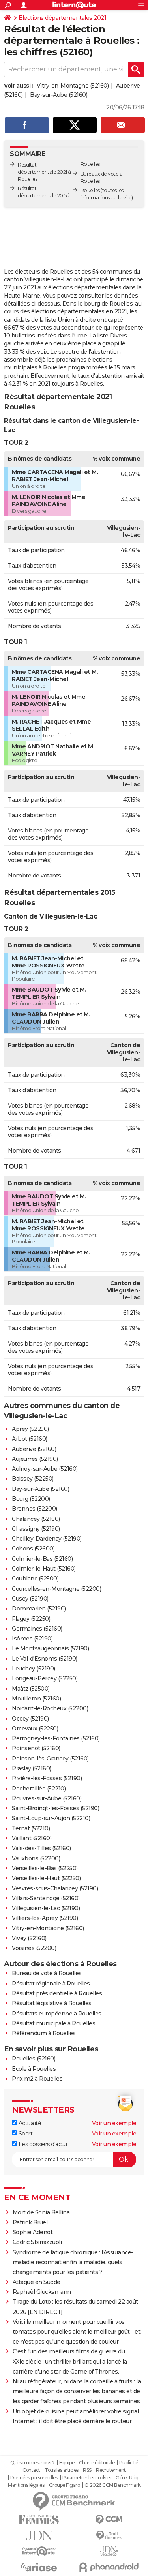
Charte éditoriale (97, 2463)
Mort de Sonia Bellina (41, 2212)
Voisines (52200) (34, 1948)
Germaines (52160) (37, 1629)
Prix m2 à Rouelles (37, 2079)
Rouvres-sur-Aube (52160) (47, 1798)
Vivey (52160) (29, 1938)
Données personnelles (34, 2478)
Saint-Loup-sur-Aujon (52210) (51, 1818)
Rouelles (90, 190)
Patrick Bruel (30, 2222)
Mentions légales (26, 2485)
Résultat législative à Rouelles (52, 2003)
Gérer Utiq (127, 2478)
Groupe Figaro (65, 2485)
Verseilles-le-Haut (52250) (46, 1878)
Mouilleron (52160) (36, 1699)
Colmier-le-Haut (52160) (44, 1569)
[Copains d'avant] (39, 2551)
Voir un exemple (114, 2123)
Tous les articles (62, 2470)
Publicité (129, 2463)
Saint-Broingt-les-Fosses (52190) (55, 1808)
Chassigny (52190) (36, 1529)
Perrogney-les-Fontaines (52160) (56, 1738)
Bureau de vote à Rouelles (47, 1973)
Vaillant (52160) (32, 1838)
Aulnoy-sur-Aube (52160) (45, 1469)
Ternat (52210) (31, 1828)
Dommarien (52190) (39, 1609)
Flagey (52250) (31, 1619)
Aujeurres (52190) (35, 1459)
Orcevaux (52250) (35, 1729)
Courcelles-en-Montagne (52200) (56, 1589)
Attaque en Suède (37, 2282)
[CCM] (109, 2520)
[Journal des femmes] (39, 2520)
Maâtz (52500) (31, 1689)
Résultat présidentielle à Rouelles (57, 1993)
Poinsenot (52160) (36, 1748)
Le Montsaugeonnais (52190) (50, 1648)
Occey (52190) (30, 1719)
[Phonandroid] (109, 2567)
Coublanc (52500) (35, 1579)
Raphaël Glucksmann (42, 2292)
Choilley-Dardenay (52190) (47, 1539)
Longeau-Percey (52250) (45, 1678)
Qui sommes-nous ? (33, 2463)
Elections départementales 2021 (62, 18)
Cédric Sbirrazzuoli (37, 2242)
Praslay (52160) (32, 1768)
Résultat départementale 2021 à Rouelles (44, 172)
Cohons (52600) (33, 1549)
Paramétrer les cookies (87, 2478)
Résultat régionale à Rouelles (51, 1984)
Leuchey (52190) (34, 1669)
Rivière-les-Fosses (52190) (47, 1778)
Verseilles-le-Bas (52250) (45, 1868)
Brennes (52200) (35, 1509)
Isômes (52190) (32, 1639)
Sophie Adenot (33, 2232)
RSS (87, 2470)
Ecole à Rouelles (34, 2069)
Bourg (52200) (31, 1499)
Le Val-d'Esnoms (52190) (45, 1659)
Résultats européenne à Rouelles (57, 2014)
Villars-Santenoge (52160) (46, 1898)
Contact (31, 2470)
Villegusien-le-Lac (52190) (46, 1908)
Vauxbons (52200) (36, 1858)
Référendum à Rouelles (44, 2033)
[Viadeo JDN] (109, 2551)
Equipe (67, 2463)
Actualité (29, 2123)
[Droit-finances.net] (109, 2536)
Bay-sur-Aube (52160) (59, 95)
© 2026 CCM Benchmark (112, 2485)
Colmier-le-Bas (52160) (42, 1559)
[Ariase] (39, 2567)
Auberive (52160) (34, 1449)
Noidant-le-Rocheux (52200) (50, 1708)
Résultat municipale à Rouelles (53, 2023)
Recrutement (111, 2470)
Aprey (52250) (30, 1429)
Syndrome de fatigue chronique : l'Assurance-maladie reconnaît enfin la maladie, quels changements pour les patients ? (73, 2262)
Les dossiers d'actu (42, 2144)
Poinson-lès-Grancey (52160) (50, 1759)
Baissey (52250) (33, 1479)
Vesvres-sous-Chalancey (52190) (55, 1888)
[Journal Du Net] (39, 2536)
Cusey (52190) (30, 1599)
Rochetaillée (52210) (39, 1789)
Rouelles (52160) (34, 2059)
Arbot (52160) (30, 1439)
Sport (25, 2134)
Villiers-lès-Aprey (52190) (45, 1918)
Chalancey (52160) (36, 1519)
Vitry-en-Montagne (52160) (73, 86)
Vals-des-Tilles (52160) (41, 1848)
